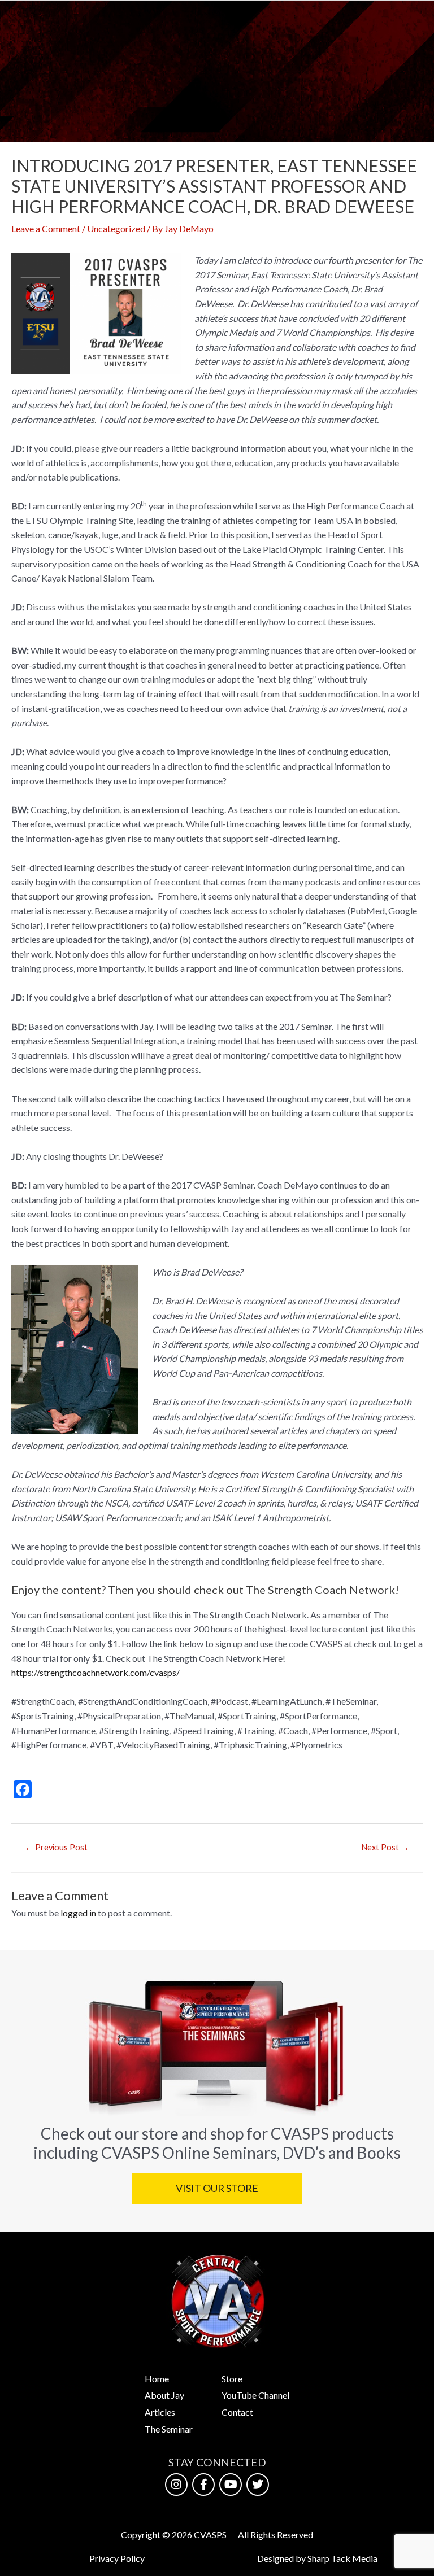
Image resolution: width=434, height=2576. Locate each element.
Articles (160, 2412)
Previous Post (56, 1847)
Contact (237, 2412)
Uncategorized (116, 228)
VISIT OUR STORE (217, 2188)
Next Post (385, 1847)
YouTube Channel (255, 2395)
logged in (78, 1913)
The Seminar (169, 2429)
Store (232, 2379)
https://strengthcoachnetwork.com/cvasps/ (96, 1672)
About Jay (164, 2395)
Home (157, 2379)
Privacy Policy (117, 2558)
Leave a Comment (46, 228)
